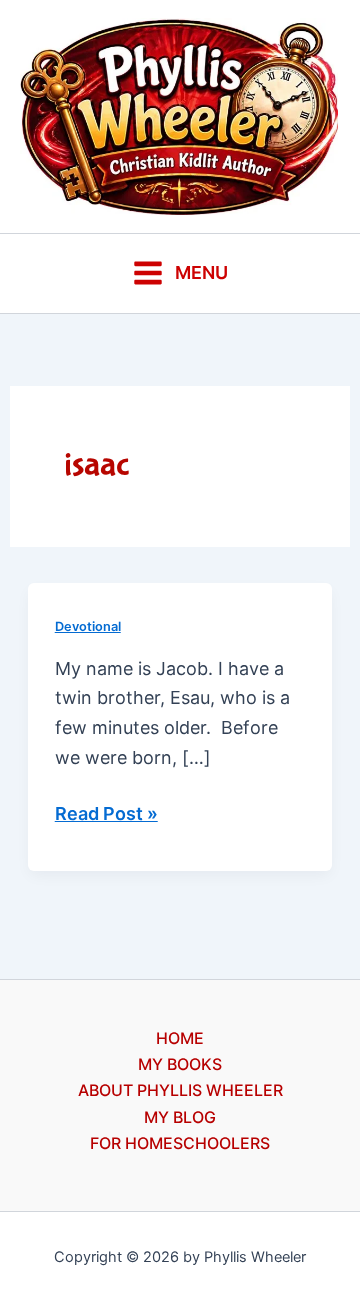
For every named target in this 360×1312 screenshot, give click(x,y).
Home (180, 1038)
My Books (180, 1064)
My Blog (180, 1117)
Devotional (88, 626)
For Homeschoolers (180, 1143)
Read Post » (106, 815)
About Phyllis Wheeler (180, 1090)
